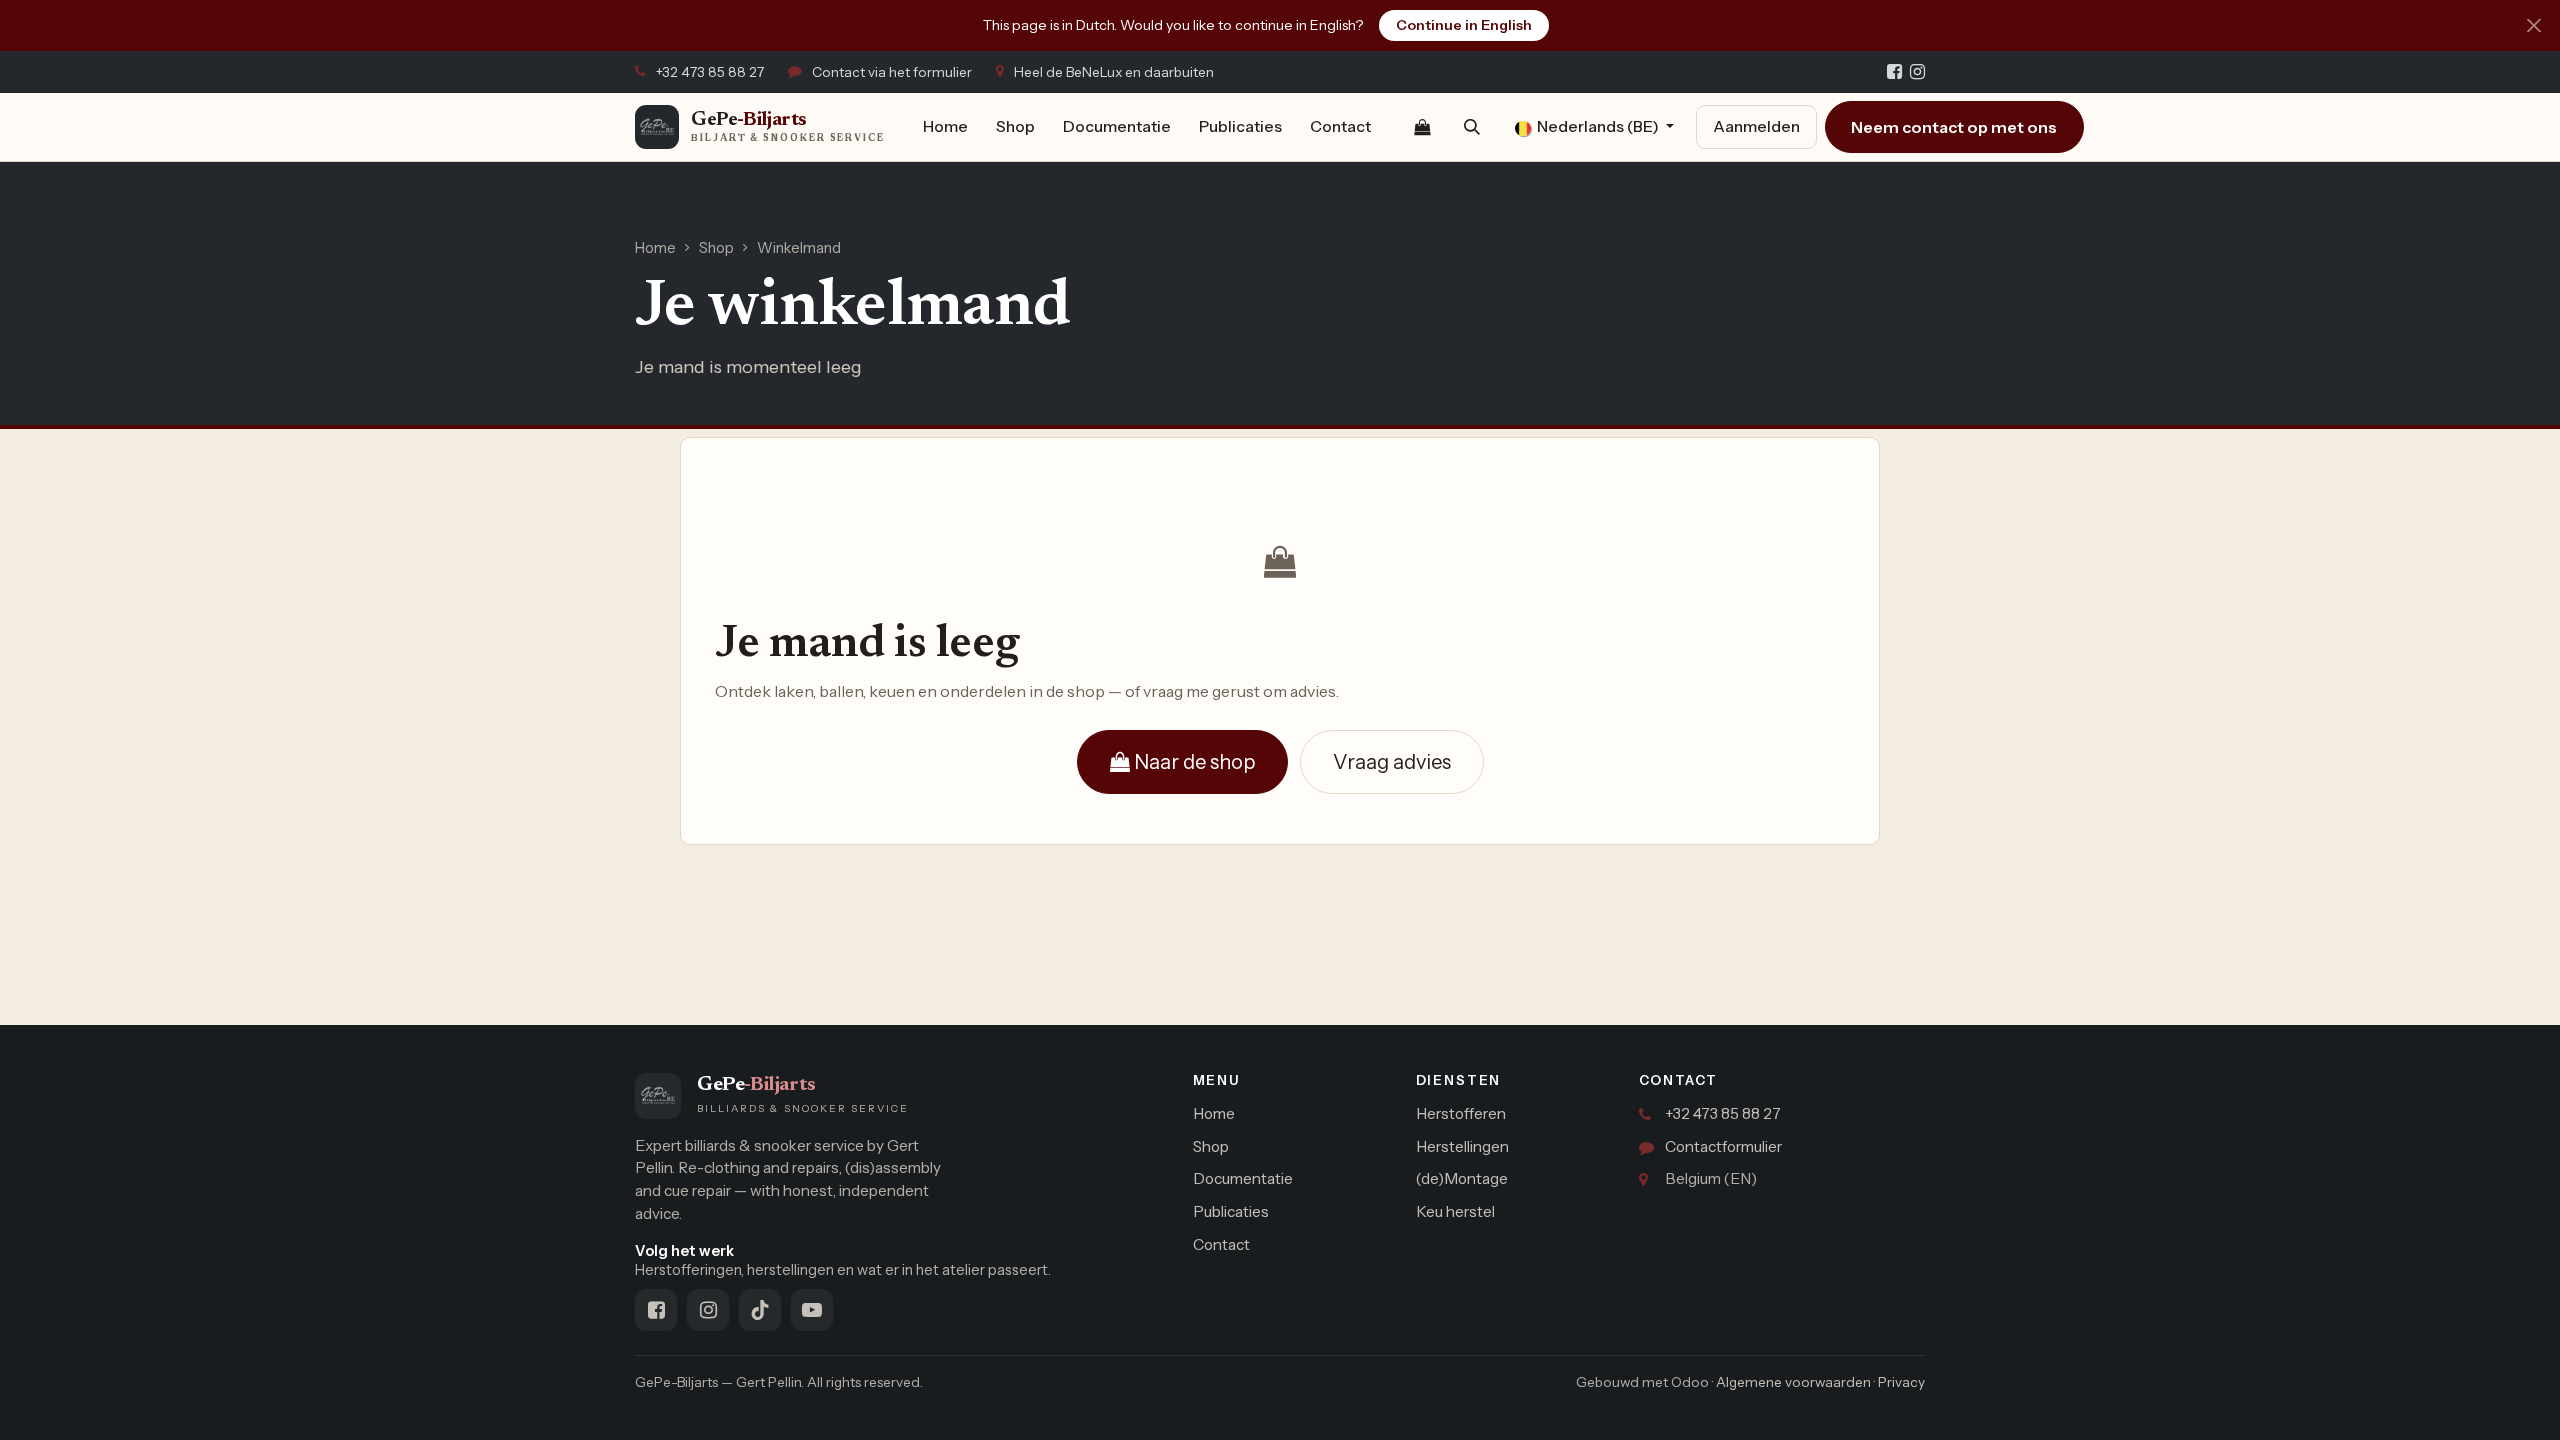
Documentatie (1243, 1178)
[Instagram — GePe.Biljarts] (1917, 72)
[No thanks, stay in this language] (2533, 25)
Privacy (1901, 1382)
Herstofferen (1461, 1113)
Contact (1221, 1244)
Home (655, 248)
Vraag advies (1392, 762)
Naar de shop (1192, 762)
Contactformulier (1723, 1146)
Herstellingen (1462, 1146)
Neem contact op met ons (1954, 127)
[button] (1472, 127)
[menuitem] (945, 127)
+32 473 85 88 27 (1723, 1113)
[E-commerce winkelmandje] (1422, 127)
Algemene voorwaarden (1793, 1382)
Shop (716, 248)
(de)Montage (1462, 1178)
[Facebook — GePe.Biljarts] (1894, 72)
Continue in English (1464, 25)
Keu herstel (1455, 1211)
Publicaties (1231, 1211)
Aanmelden (1756, 126)
